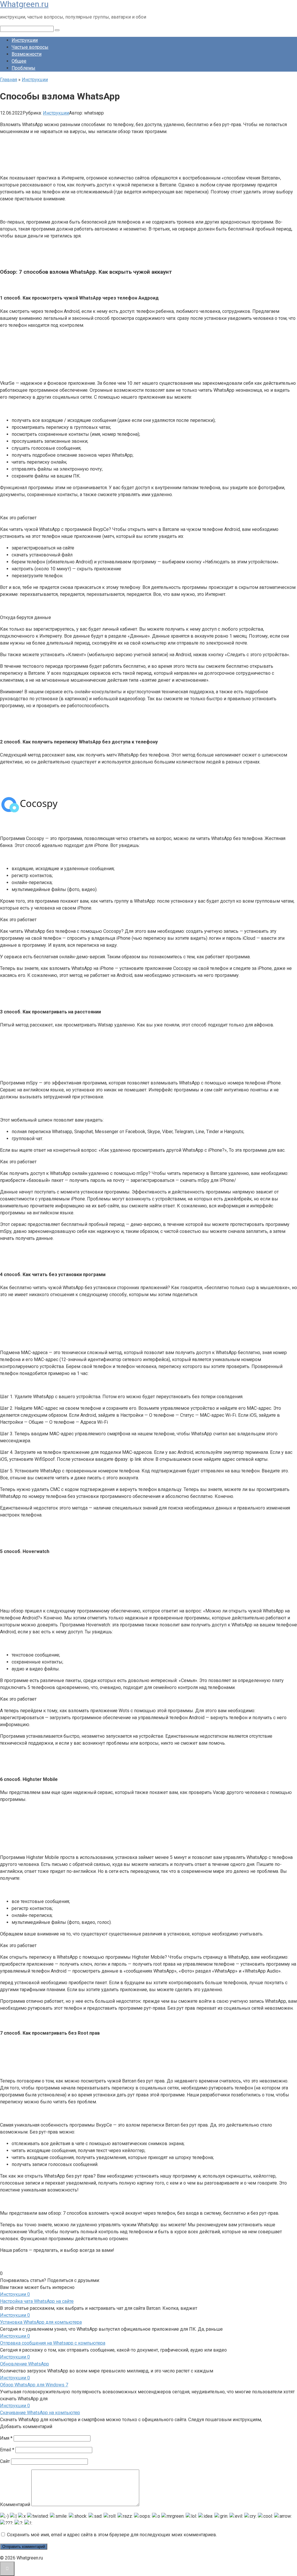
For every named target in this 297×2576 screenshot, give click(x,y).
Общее (19, 61)
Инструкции (25, 40)
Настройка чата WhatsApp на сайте (37, 2301)
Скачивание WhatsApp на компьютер (40, 2413)
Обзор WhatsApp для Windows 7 (34, 2385)
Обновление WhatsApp (25, 2364)
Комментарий (15, 2505)
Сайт (5, 2461)
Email (7, 2450)
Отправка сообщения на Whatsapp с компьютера (53, 2343)
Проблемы (23, 68)
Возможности (27, 54)
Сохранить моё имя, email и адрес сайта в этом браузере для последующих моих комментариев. (112, 2535)
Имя (6, 2438)
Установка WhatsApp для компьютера (41, 2322)
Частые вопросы (30, 47)
